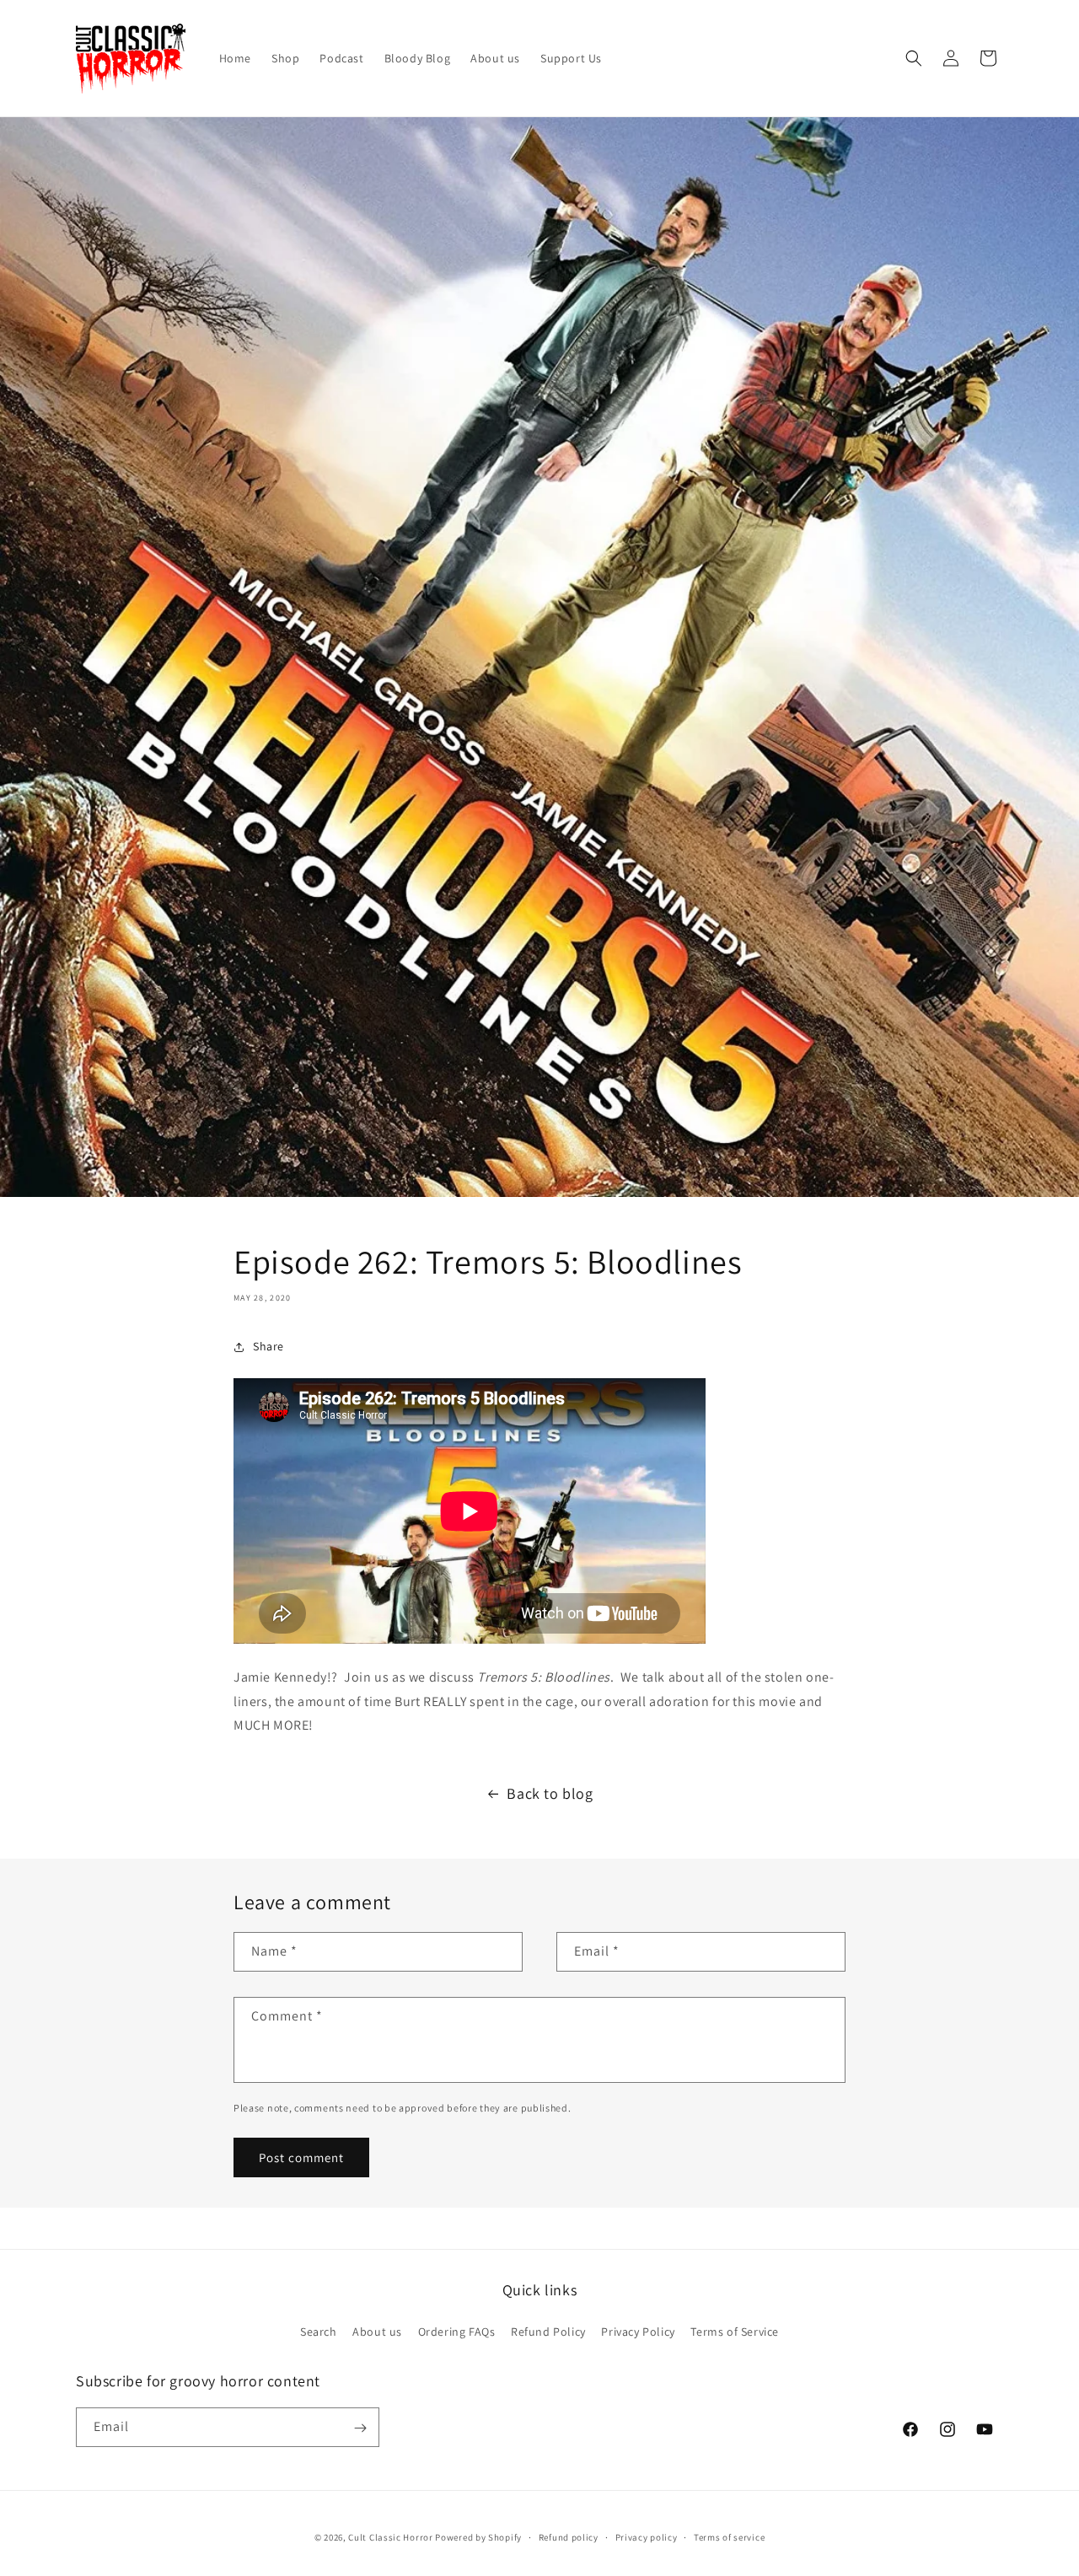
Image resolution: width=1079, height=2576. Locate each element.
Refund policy (569, 2536)
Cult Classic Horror (390, 2537)
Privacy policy (647, 2536)
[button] (914, 58)
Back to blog (550, 1793)
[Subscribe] (360, 2428)
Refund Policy (548, 2331)
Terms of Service (735, 2331)
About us (377, 2331)
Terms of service (729, 2536)
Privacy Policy (638, 2331)
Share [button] (268, 1346)
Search (319, 2331)
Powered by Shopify (478, 2537)
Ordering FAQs (457, 2331)
